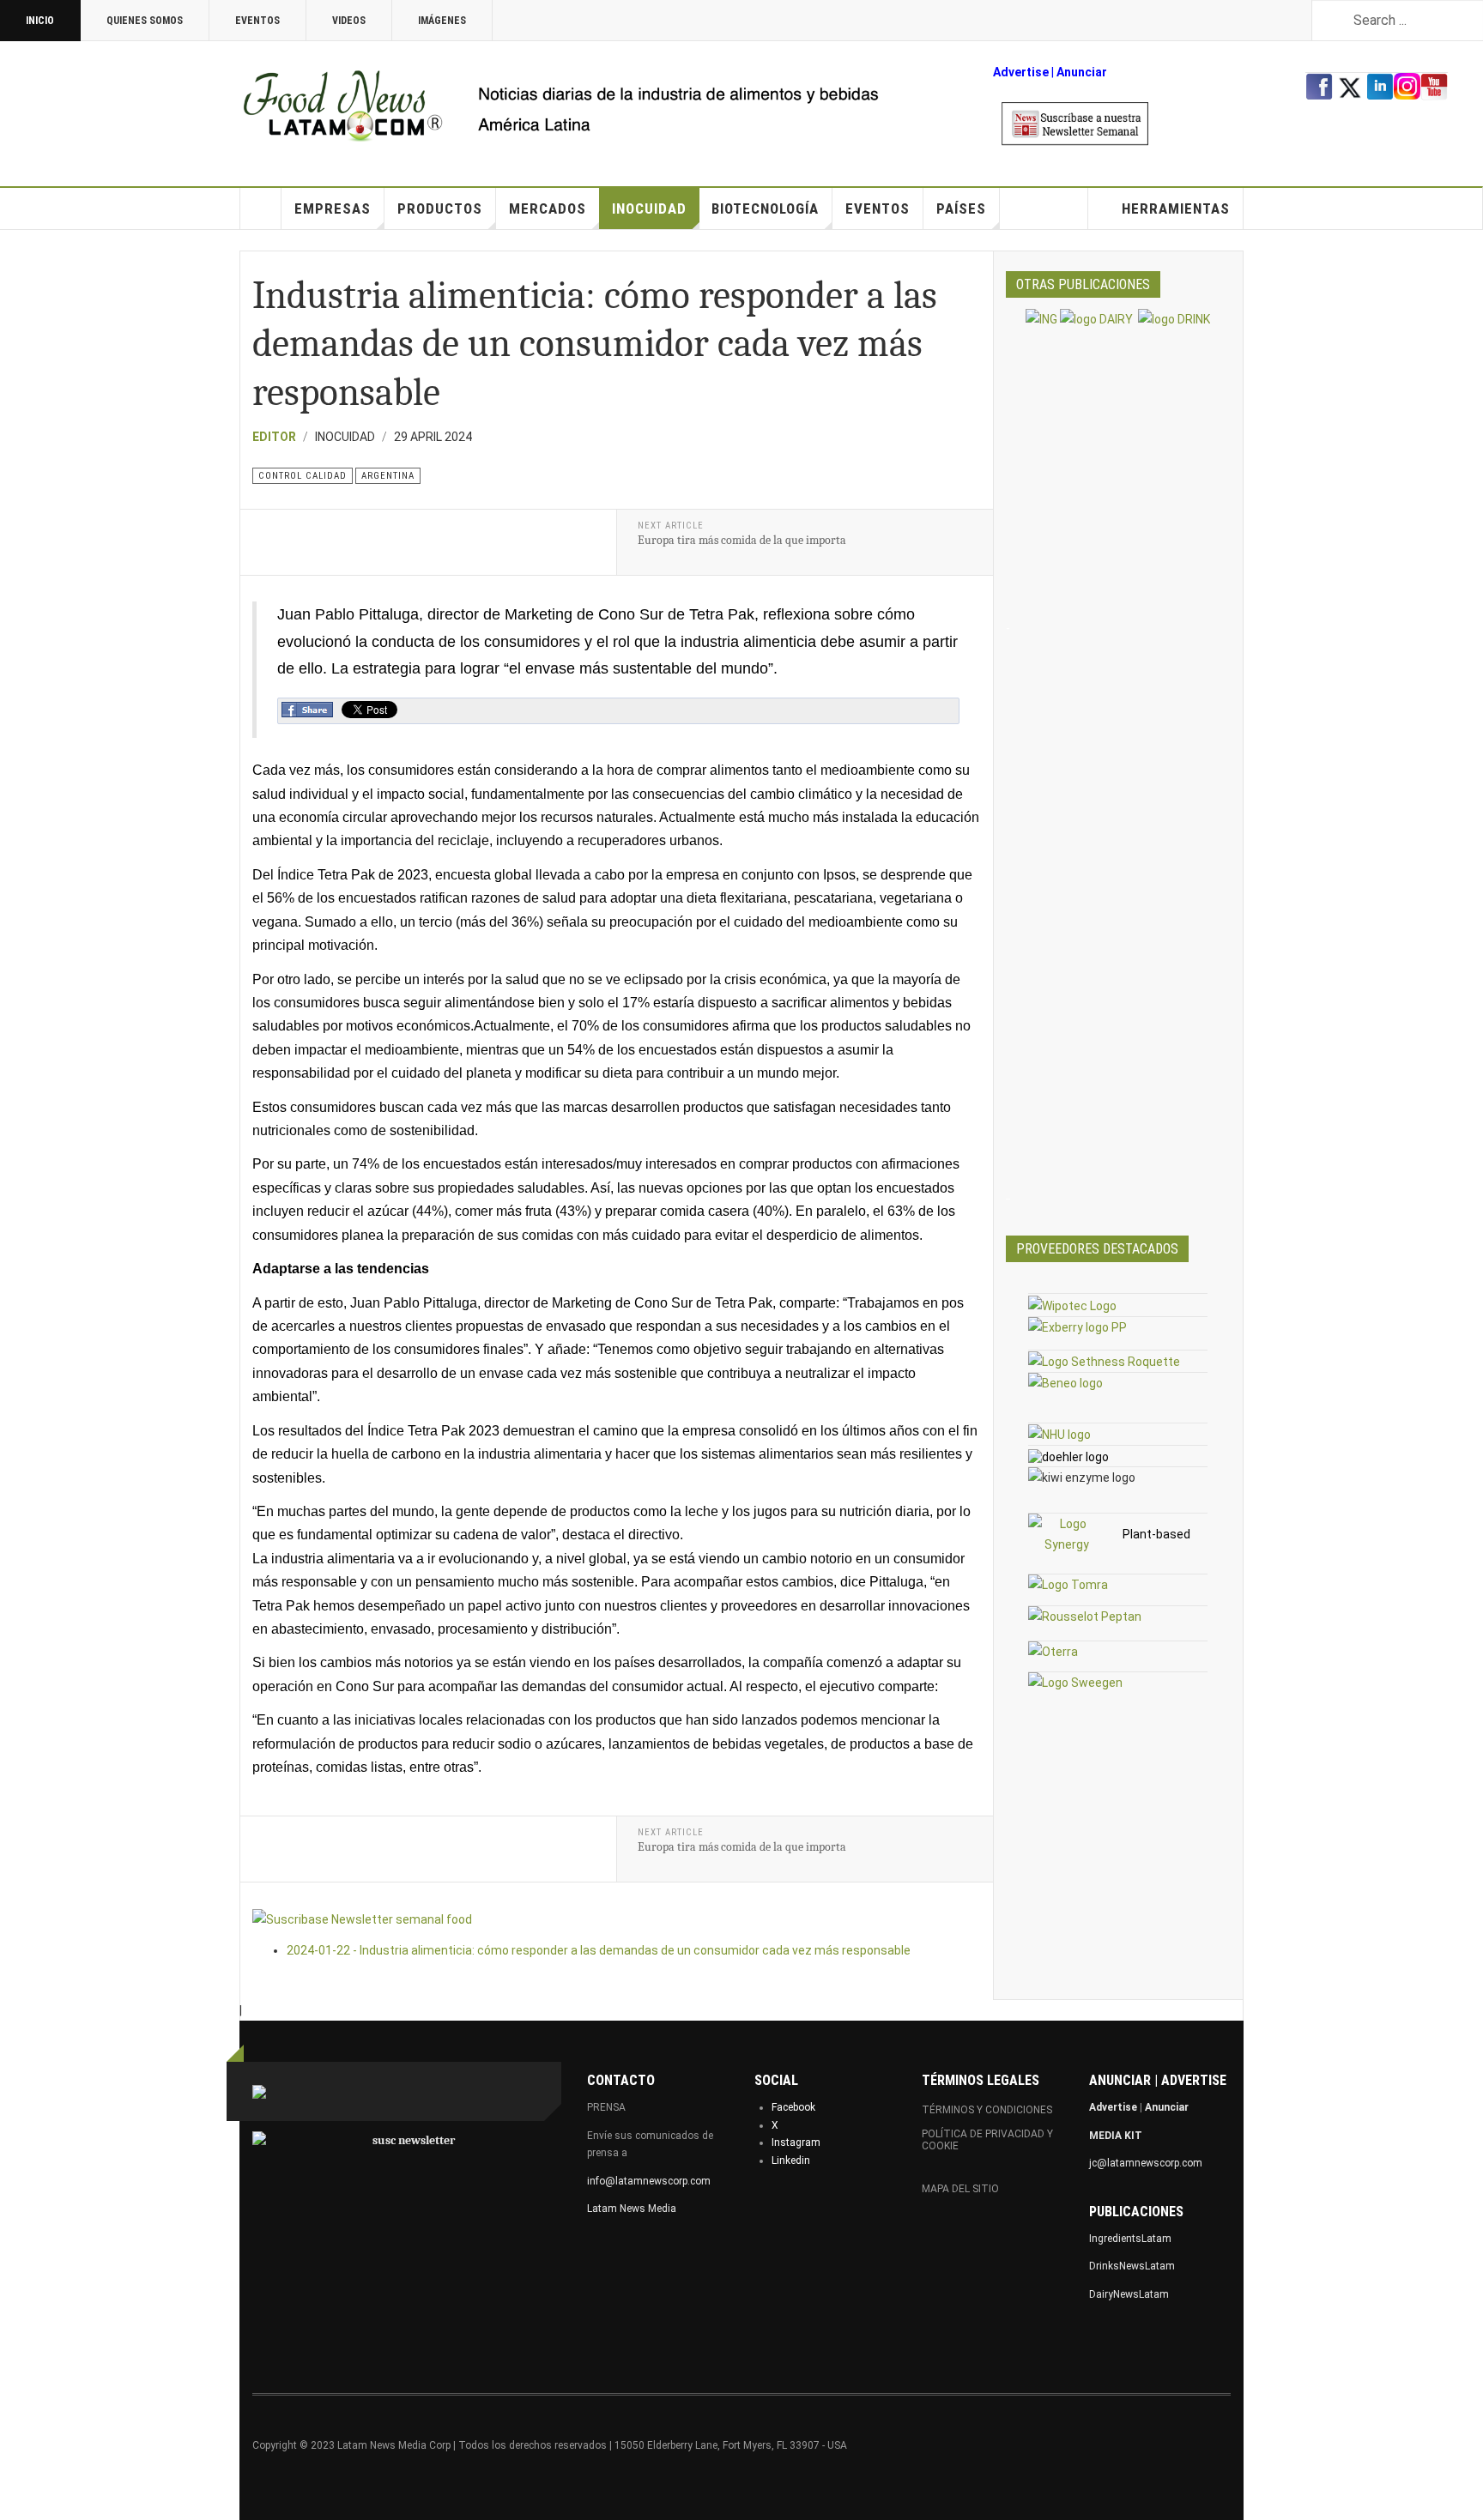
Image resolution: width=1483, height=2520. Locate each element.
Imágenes (442, 21)
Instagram (796, 2142)
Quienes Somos (145, 21)
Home (261, 208)
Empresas (333, 208)
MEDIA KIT (1116, 2136)
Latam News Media (632, 2209)
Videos (349, 21)
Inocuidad (649, 208)
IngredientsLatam (1130, 2239)
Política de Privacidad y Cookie (987, 2140)
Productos (440, 208)
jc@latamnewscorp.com (1146, 2163)
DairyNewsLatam (1129, 2294)
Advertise (1021, 72)
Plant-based (1156, 1534)
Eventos (257, 21)
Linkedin (791, 2160)
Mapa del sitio (960, 2189)
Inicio (40, 21)
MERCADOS (548, 208)
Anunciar (1167, 2107)
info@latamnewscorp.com (649, 2181)
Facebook (793, 2107)
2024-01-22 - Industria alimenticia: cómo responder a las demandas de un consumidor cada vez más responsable (599, 1950)
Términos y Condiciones (987, 2110)
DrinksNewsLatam (1132, 2266)
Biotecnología (765, 208)
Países (961, 208)
